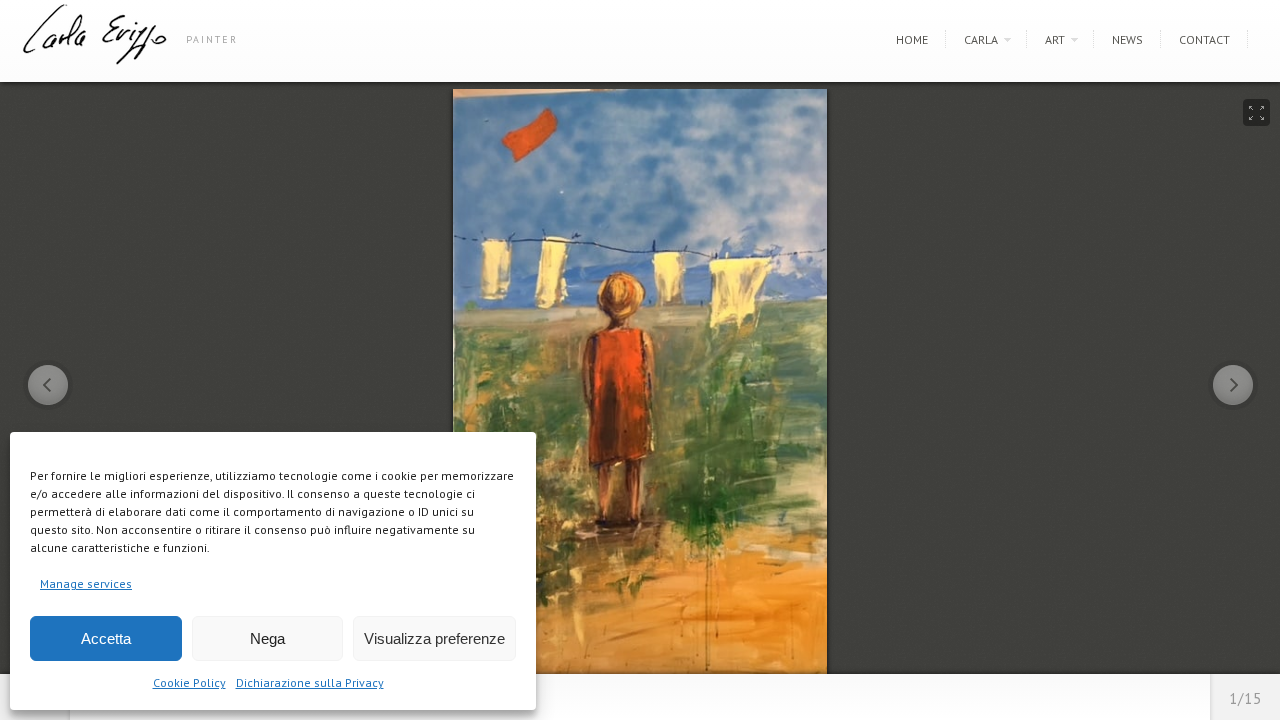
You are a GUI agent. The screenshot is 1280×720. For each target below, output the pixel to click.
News (1127, 39)
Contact (1204, 39)
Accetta (106, 638)
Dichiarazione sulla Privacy (310, 682)
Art (1055, 39)
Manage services (86, 583)
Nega (267, 638)
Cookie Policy (189, 682)
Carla (981, 39)
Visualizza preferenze (434, 638)
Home (912, 39)
